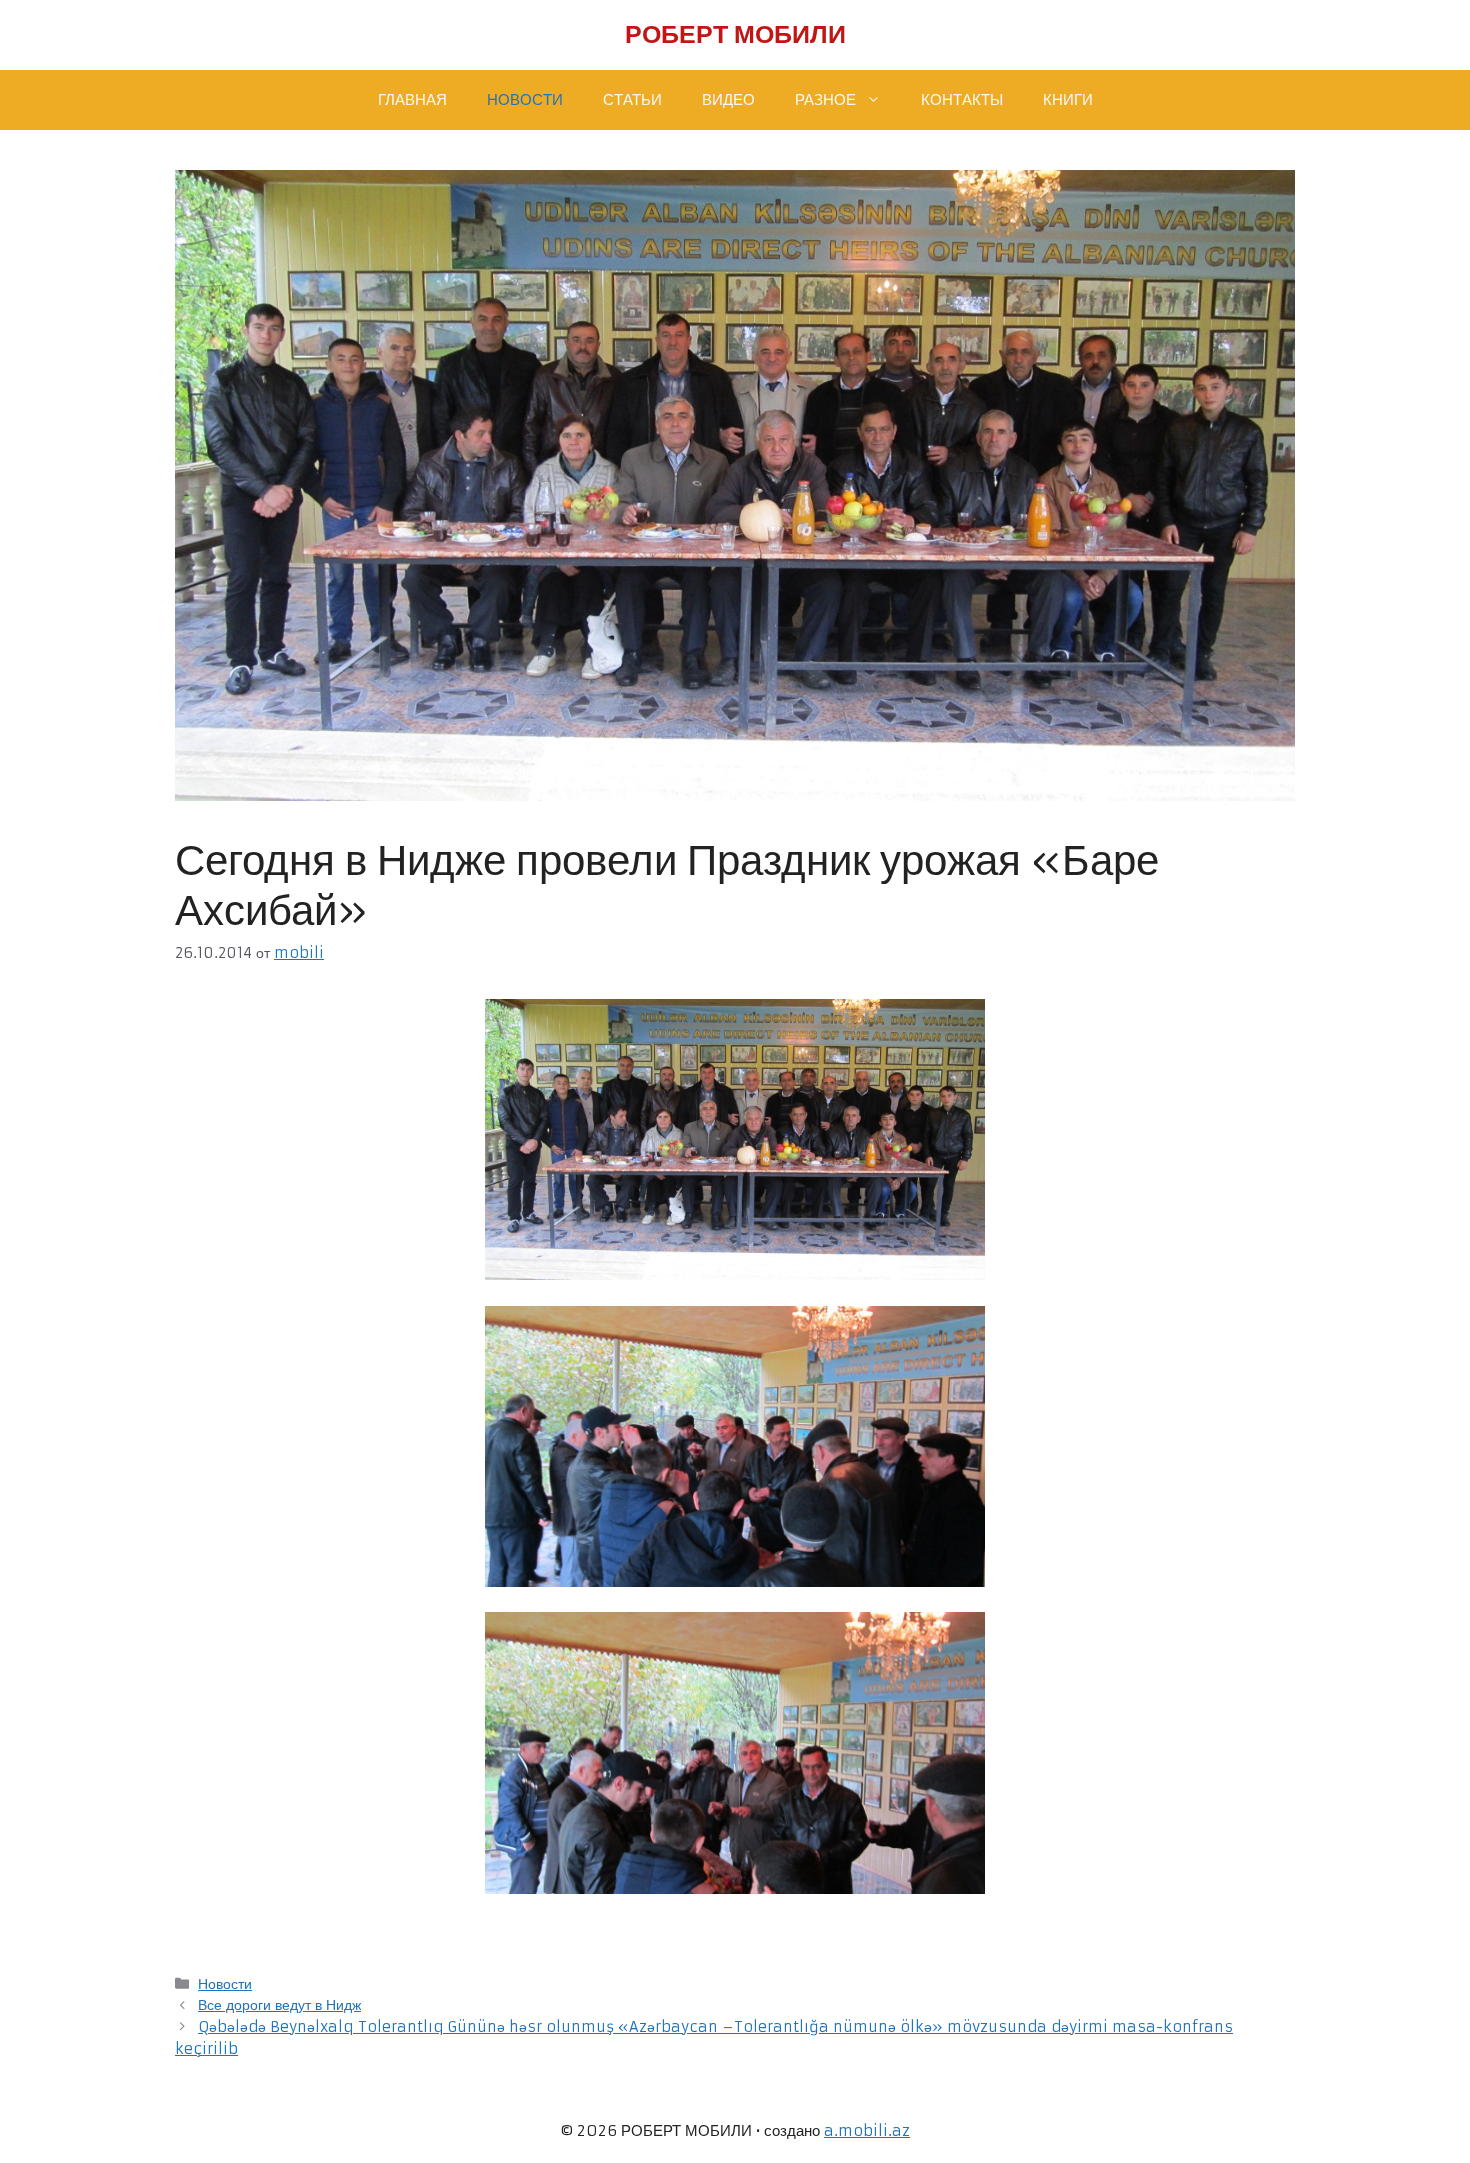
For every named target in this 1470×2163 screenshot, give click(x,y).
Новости (225, 1984)
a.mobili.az (867, 2130)
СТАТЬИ (632, 99)
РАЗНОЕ (825, 99)
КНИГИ (1068, 99)
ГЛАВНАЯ (412, 99)
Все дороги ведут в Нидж (279, 2005)
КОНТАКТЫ (962, 99)
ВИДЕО (728, 99)
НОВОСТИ (525, 99)
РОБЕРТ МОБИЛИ (735, 34)
